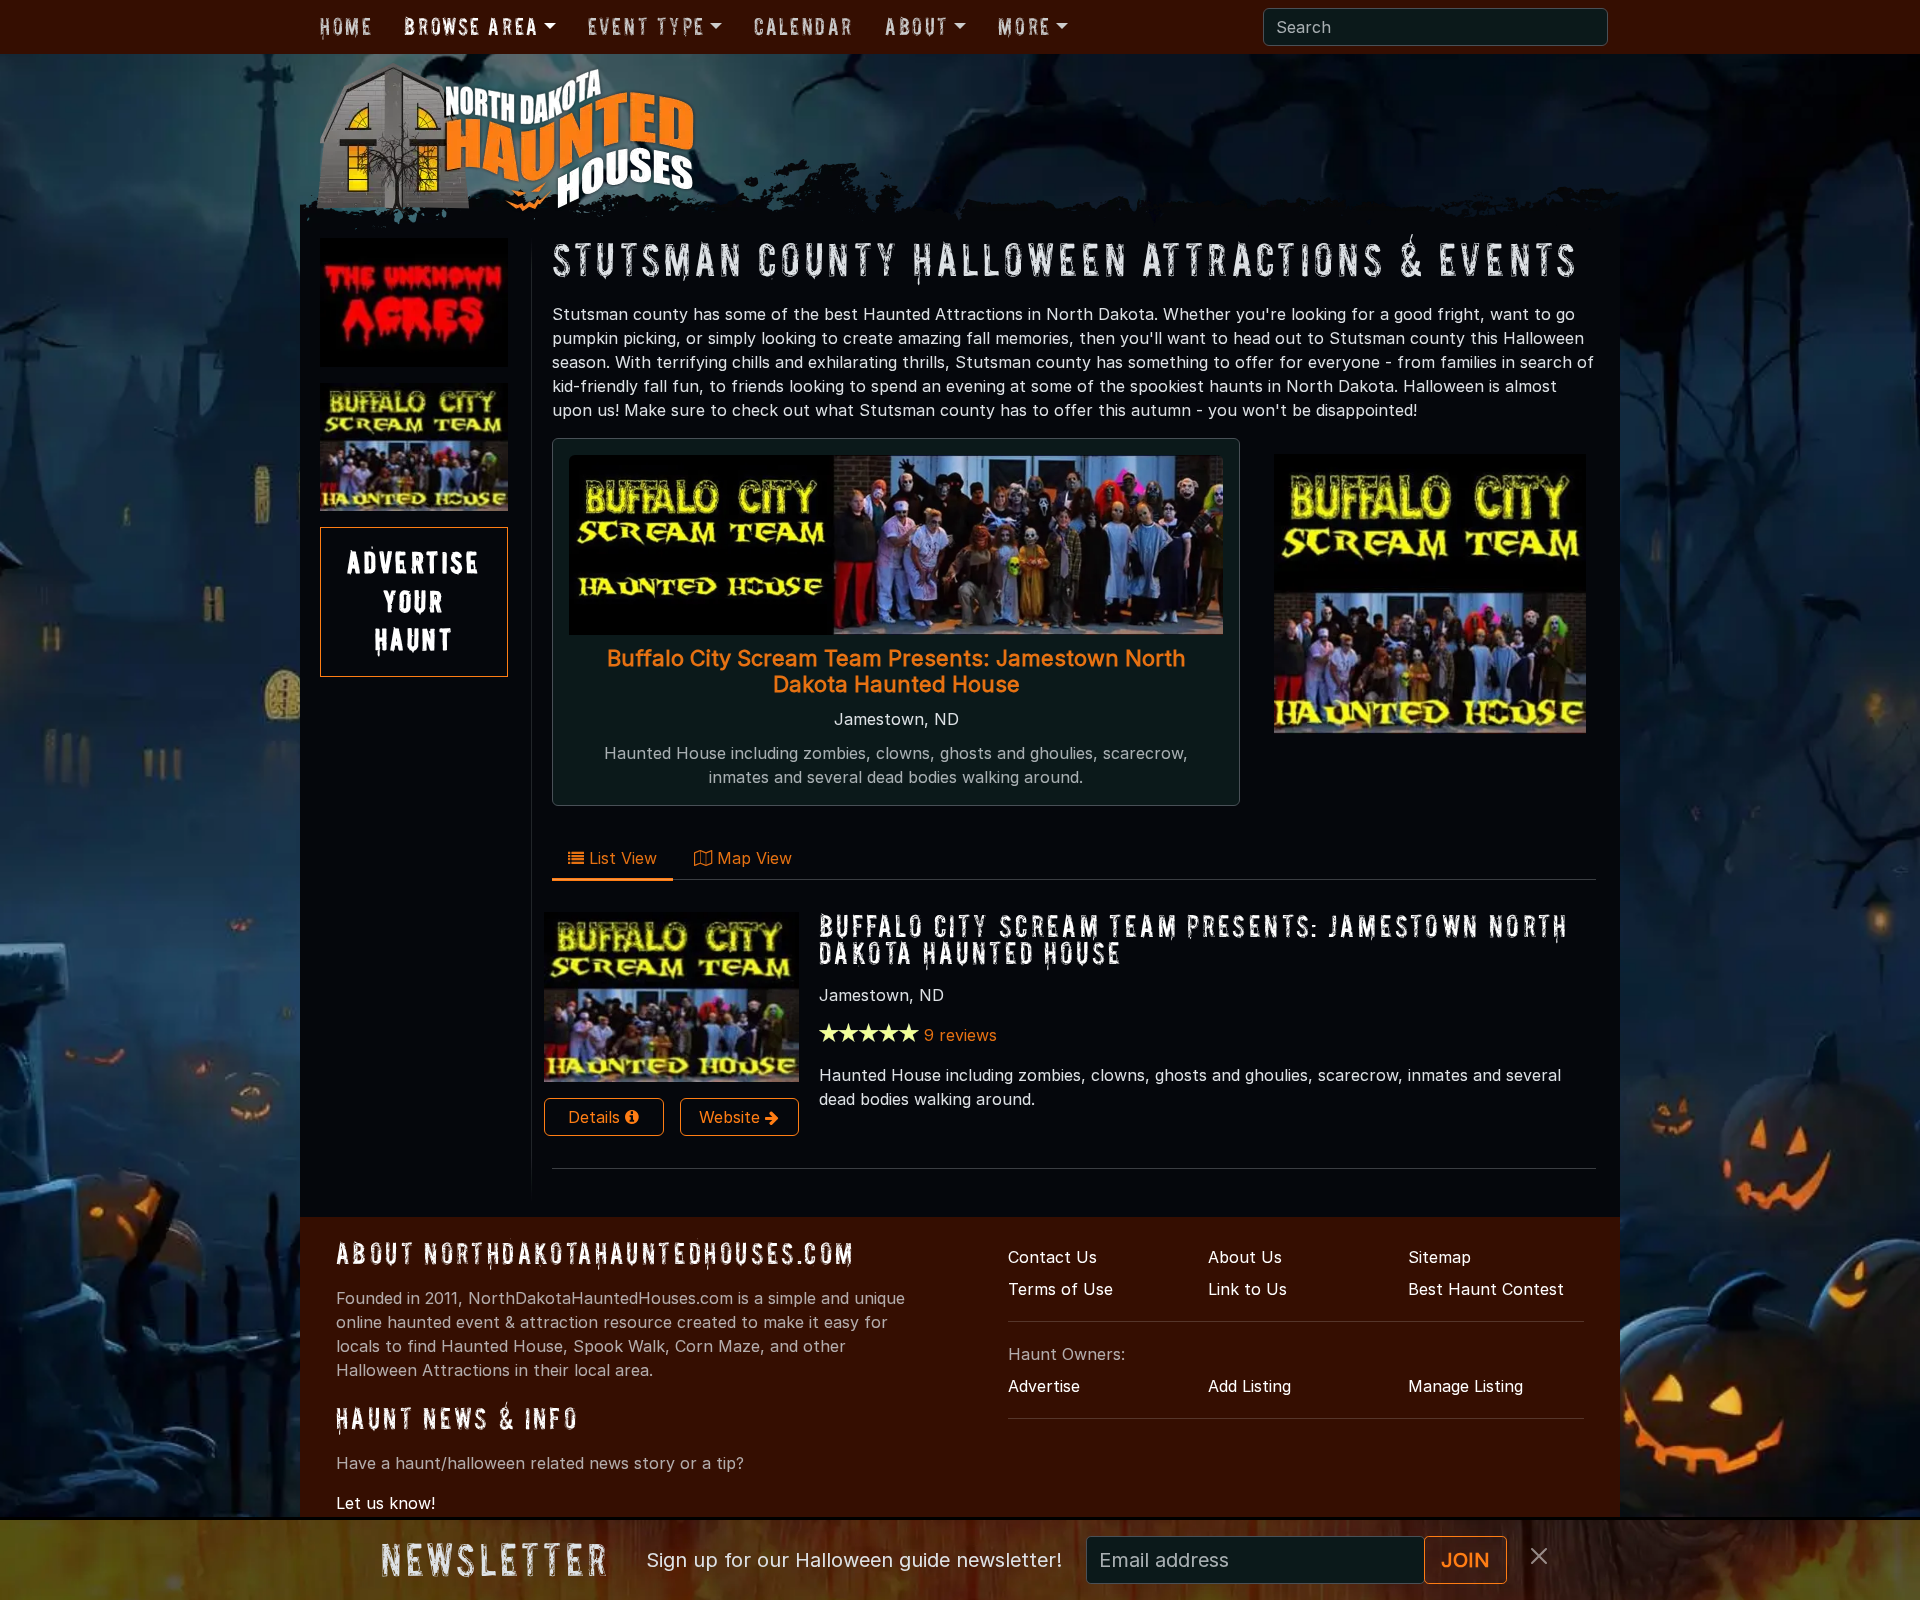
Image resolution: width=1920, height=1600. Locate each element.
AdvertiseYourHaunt (414, 601)
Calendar (803, 26)
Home (346, 26)
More (1024, 26)
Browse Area (471, 26)
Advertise (1044, 1386)
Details (596, 1117)
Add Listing (1249, 1386)
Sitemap (1439, 1257)
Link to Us (1247, 1289)
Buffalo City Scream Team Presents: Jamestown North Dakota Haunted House (896, 671)
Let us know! (385, 1503)
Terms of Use (1060, 1289)
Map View (752, 858)
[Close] (1539, 1556)
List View (620, 858)
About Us (1245, 1257)
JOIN (1465, 1560)
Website (732, 1117)
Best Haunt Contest (1486, 1289)
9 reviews (960, 1035)
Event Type (646, 26)
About (917, 26)
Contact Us (1052, 1257)
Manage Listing (1465, 1386)
